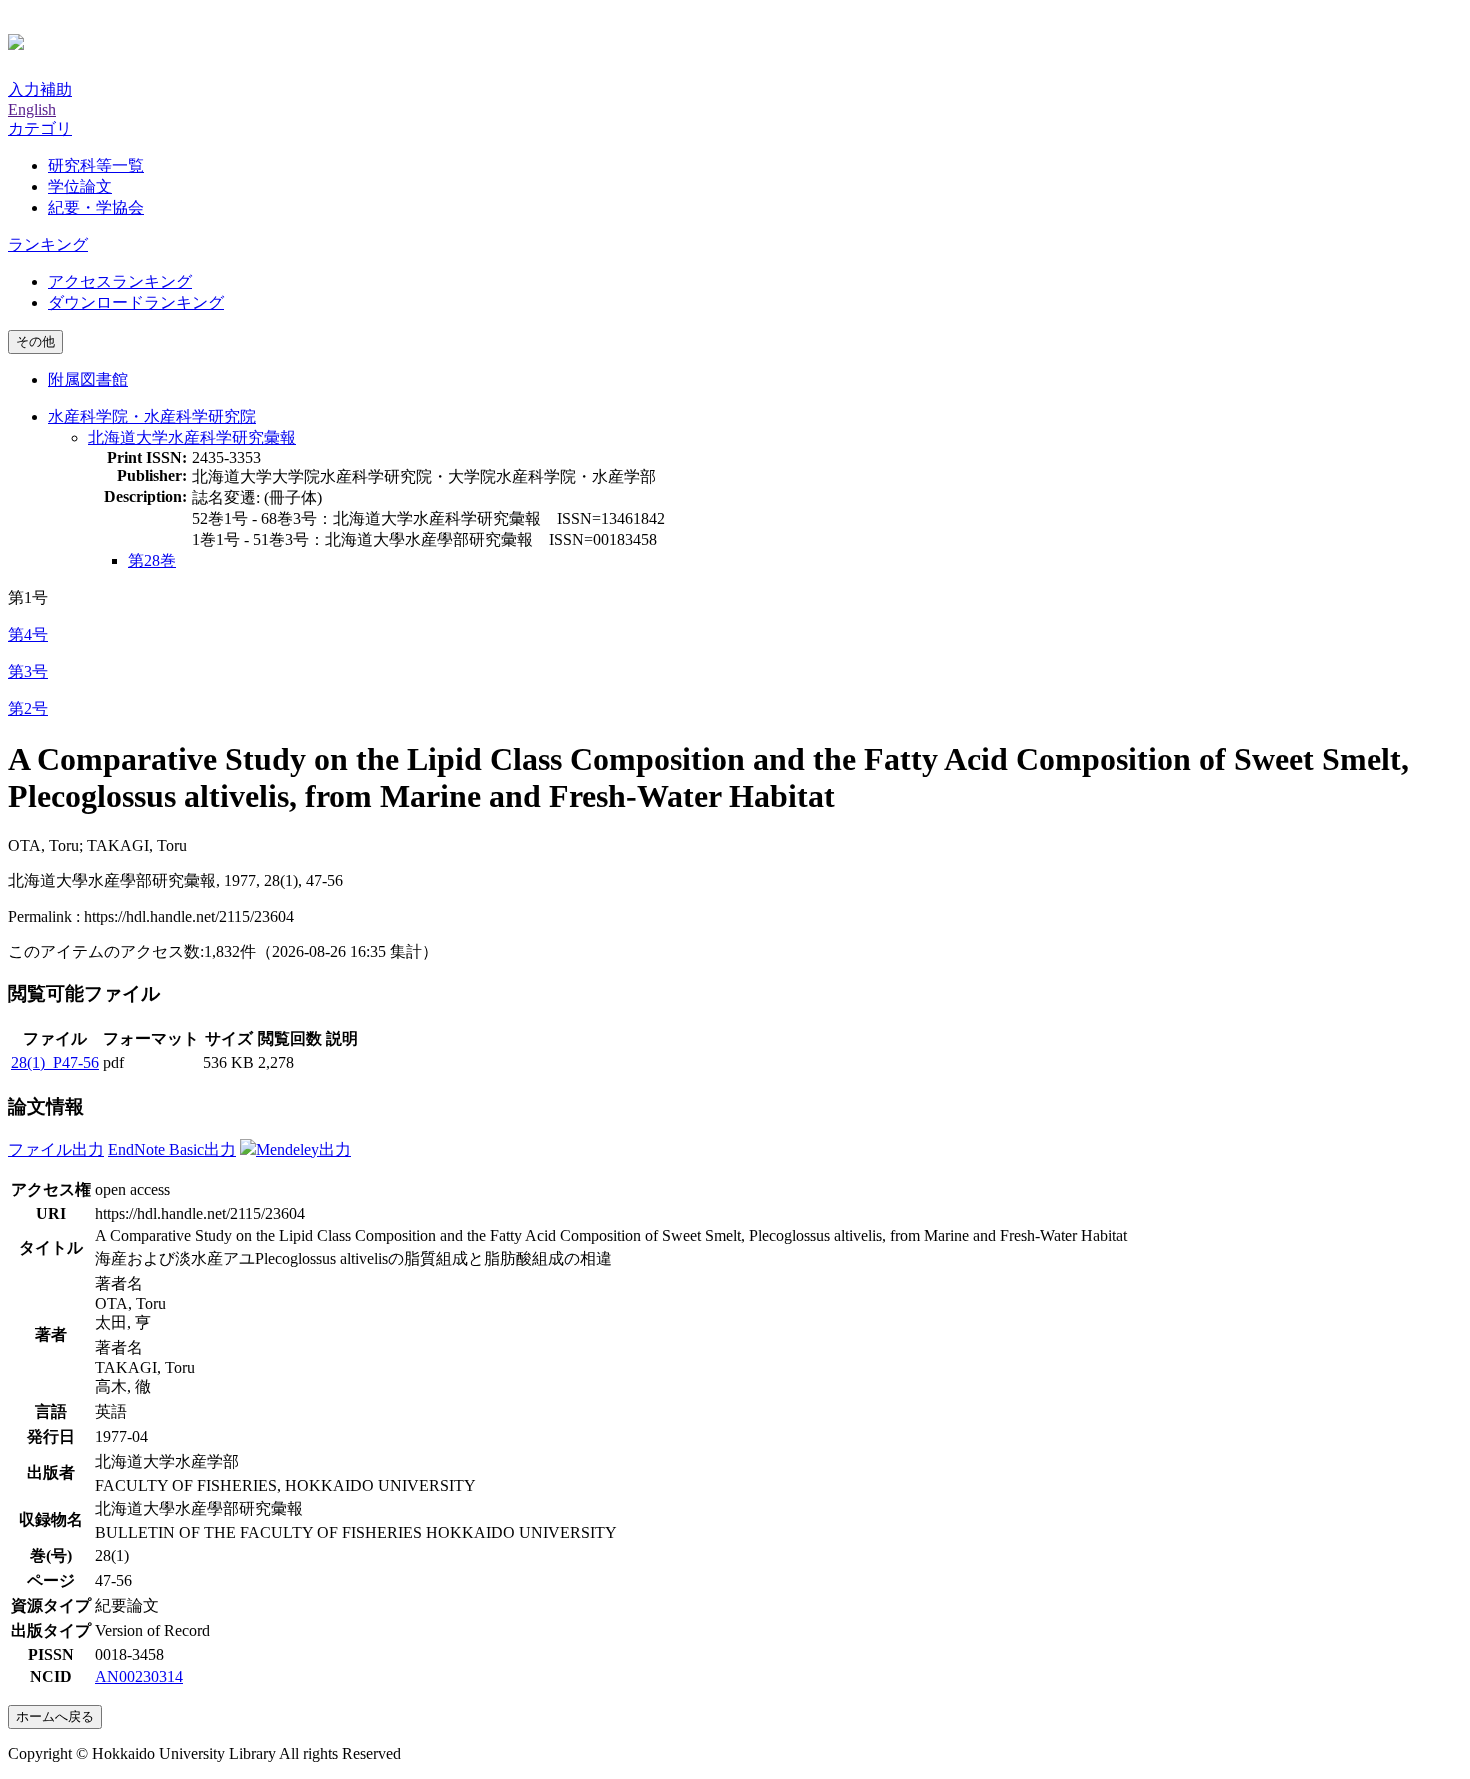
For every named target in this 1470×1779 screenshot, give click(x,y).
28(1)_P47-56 (55, 1062)
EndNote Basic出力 (172, 1149)
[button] (40, 128)
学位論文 (80, 186)
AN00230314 (139, 1676)
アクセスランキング (120, 281)
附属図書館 (88, 379)
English (32, 109)
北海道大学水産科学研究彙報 (192, 437)
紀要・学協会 (96, 207)
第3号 (28, 671)
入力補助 (40, 89)
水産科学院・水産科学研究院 (152, 416)
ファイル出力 (56, 1149)
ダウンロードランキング (136, 302)
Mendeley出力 (303, 1149)
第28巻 (152, 560)
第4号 (28, 634)
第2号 (28, 708)
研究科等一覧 (96, 165)
